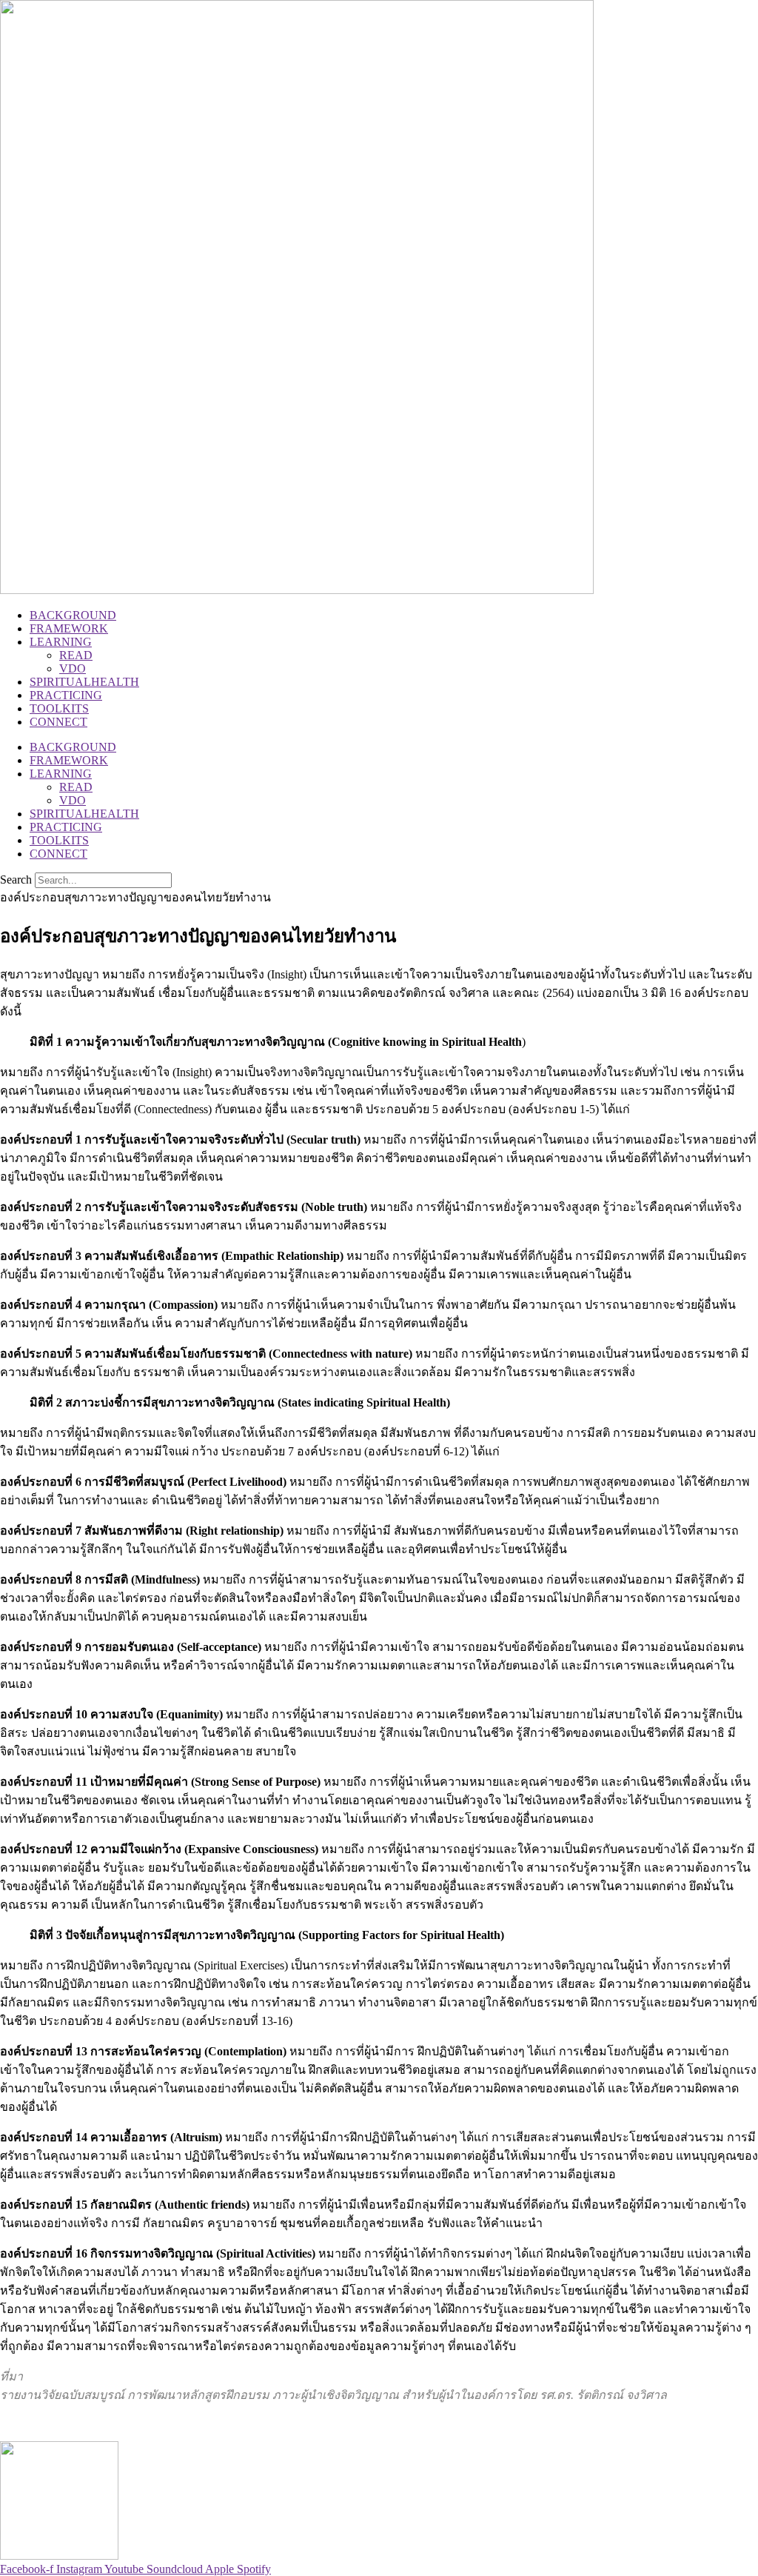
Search (16, 880)
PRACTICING (66, 695)
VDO (73, 668)
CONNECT (58, 722)
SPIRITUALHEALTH (84, 682)
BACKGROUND (73, 615)
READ (76, 655)
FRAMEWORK (69, 628)
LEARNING (61, 642)
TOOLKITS (59, 708)
